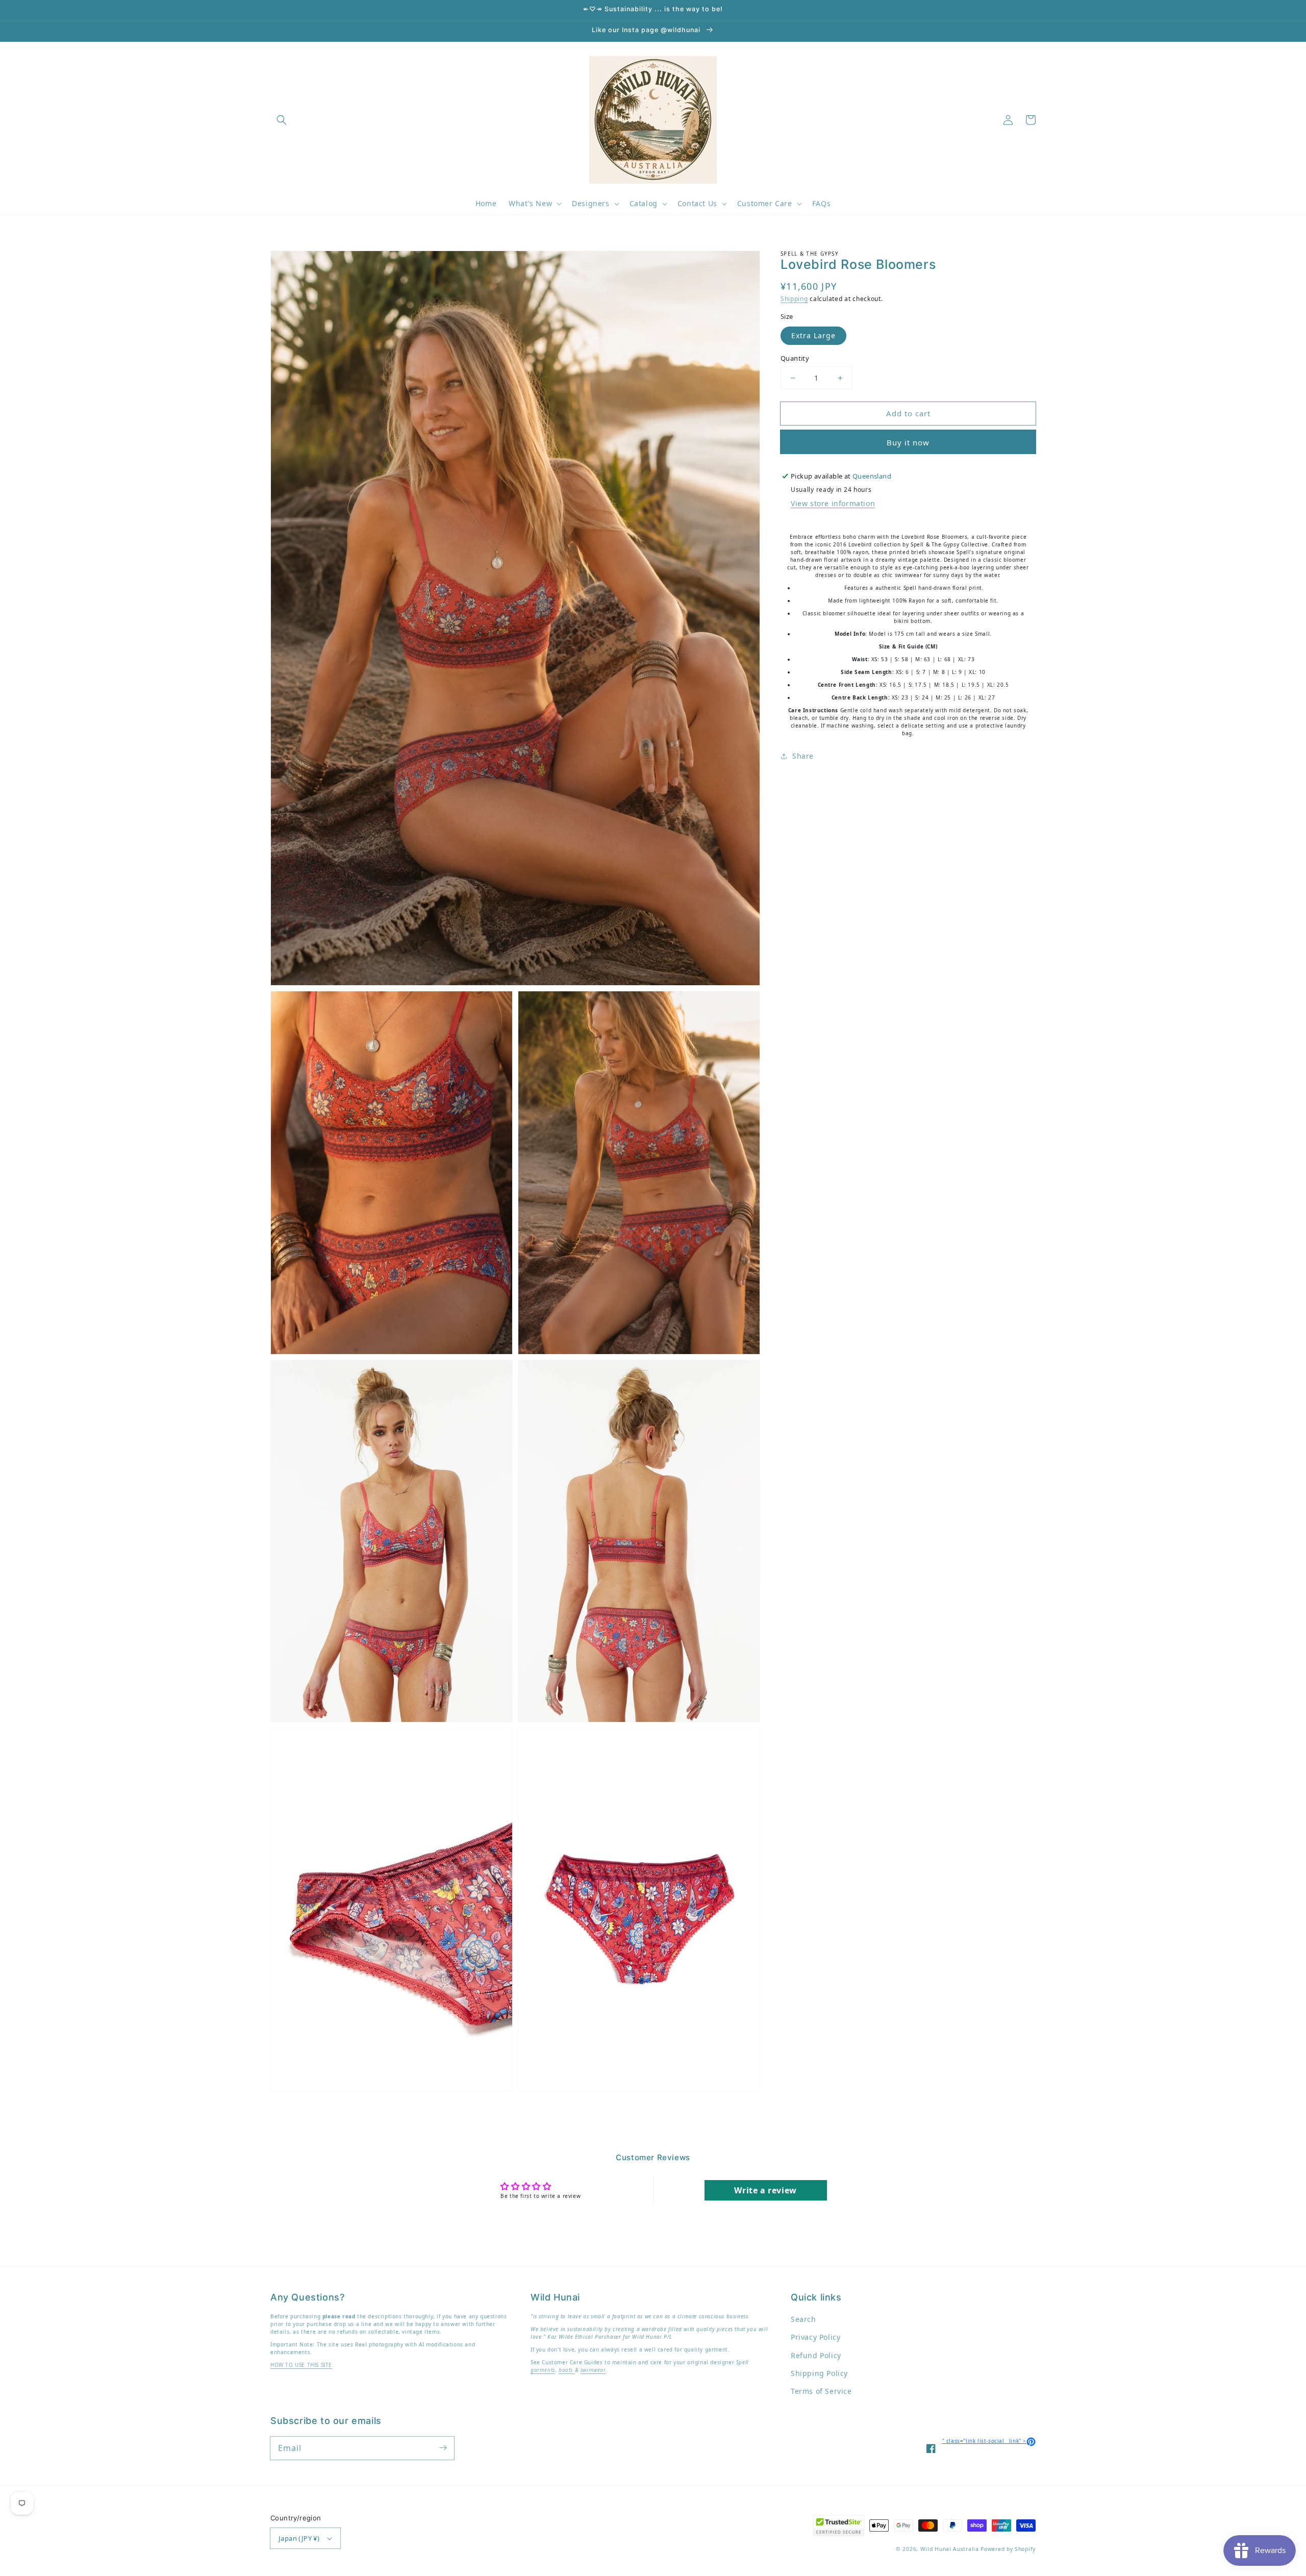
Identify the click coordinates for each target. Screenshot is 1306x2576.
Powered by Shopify (1008, 2549)
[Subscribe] (443, 2448)
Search (803, 2319)
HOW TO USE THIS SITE (301, 2365)
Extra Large (813, 335)
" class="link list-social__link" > (989, 2441)
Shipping (794, 299)
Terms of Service (821, 2391)
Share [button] (803, 756)
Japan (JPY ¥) (299, 2538)
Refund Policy (816, 2355)
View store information (833, 503)
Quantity (795, 358)
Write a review (765, 2190)
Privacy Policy (815, 2337)
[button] (282, 120)
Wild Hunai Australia (950, 2549)
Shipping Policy (819, 2373)
